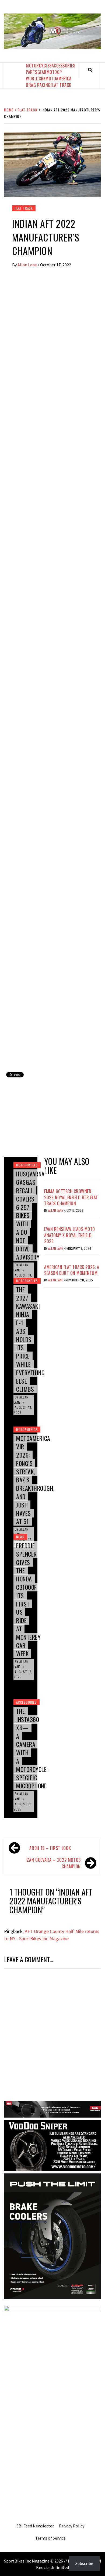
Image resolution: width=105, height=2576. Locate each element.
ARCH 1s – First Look (50, 1848)
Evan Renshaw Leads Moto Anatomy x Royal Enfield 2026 (70, 1235)
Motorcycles (39, 66)
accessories (27, 1702)
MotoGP (54, 72)
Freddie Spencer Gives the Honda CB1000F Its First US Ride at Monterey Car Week (28, 1600)
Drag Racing (38, 85)
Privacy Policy (72, 2526)
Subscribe (84, 2563)
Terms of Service (50, 2538)
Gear (42, 72)
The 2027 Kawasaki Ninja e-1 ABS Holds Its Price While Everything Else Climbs (30, 1339)
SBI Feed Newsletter (35, 2526)
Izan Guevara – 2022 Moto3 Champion (53, 1863)
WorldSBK (36, 79)
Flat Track (61, 85)
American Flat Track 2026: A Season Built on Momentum (72, 1270)
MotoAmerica (59, 79)
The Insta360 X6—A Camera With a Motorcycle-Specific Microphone (32, 1748)
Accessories (64, 66)
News (20, 1537)
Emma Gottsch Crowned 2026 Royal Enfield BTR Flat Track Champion (71, 1197)
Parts (32, 72)
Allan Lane (28, 265)
